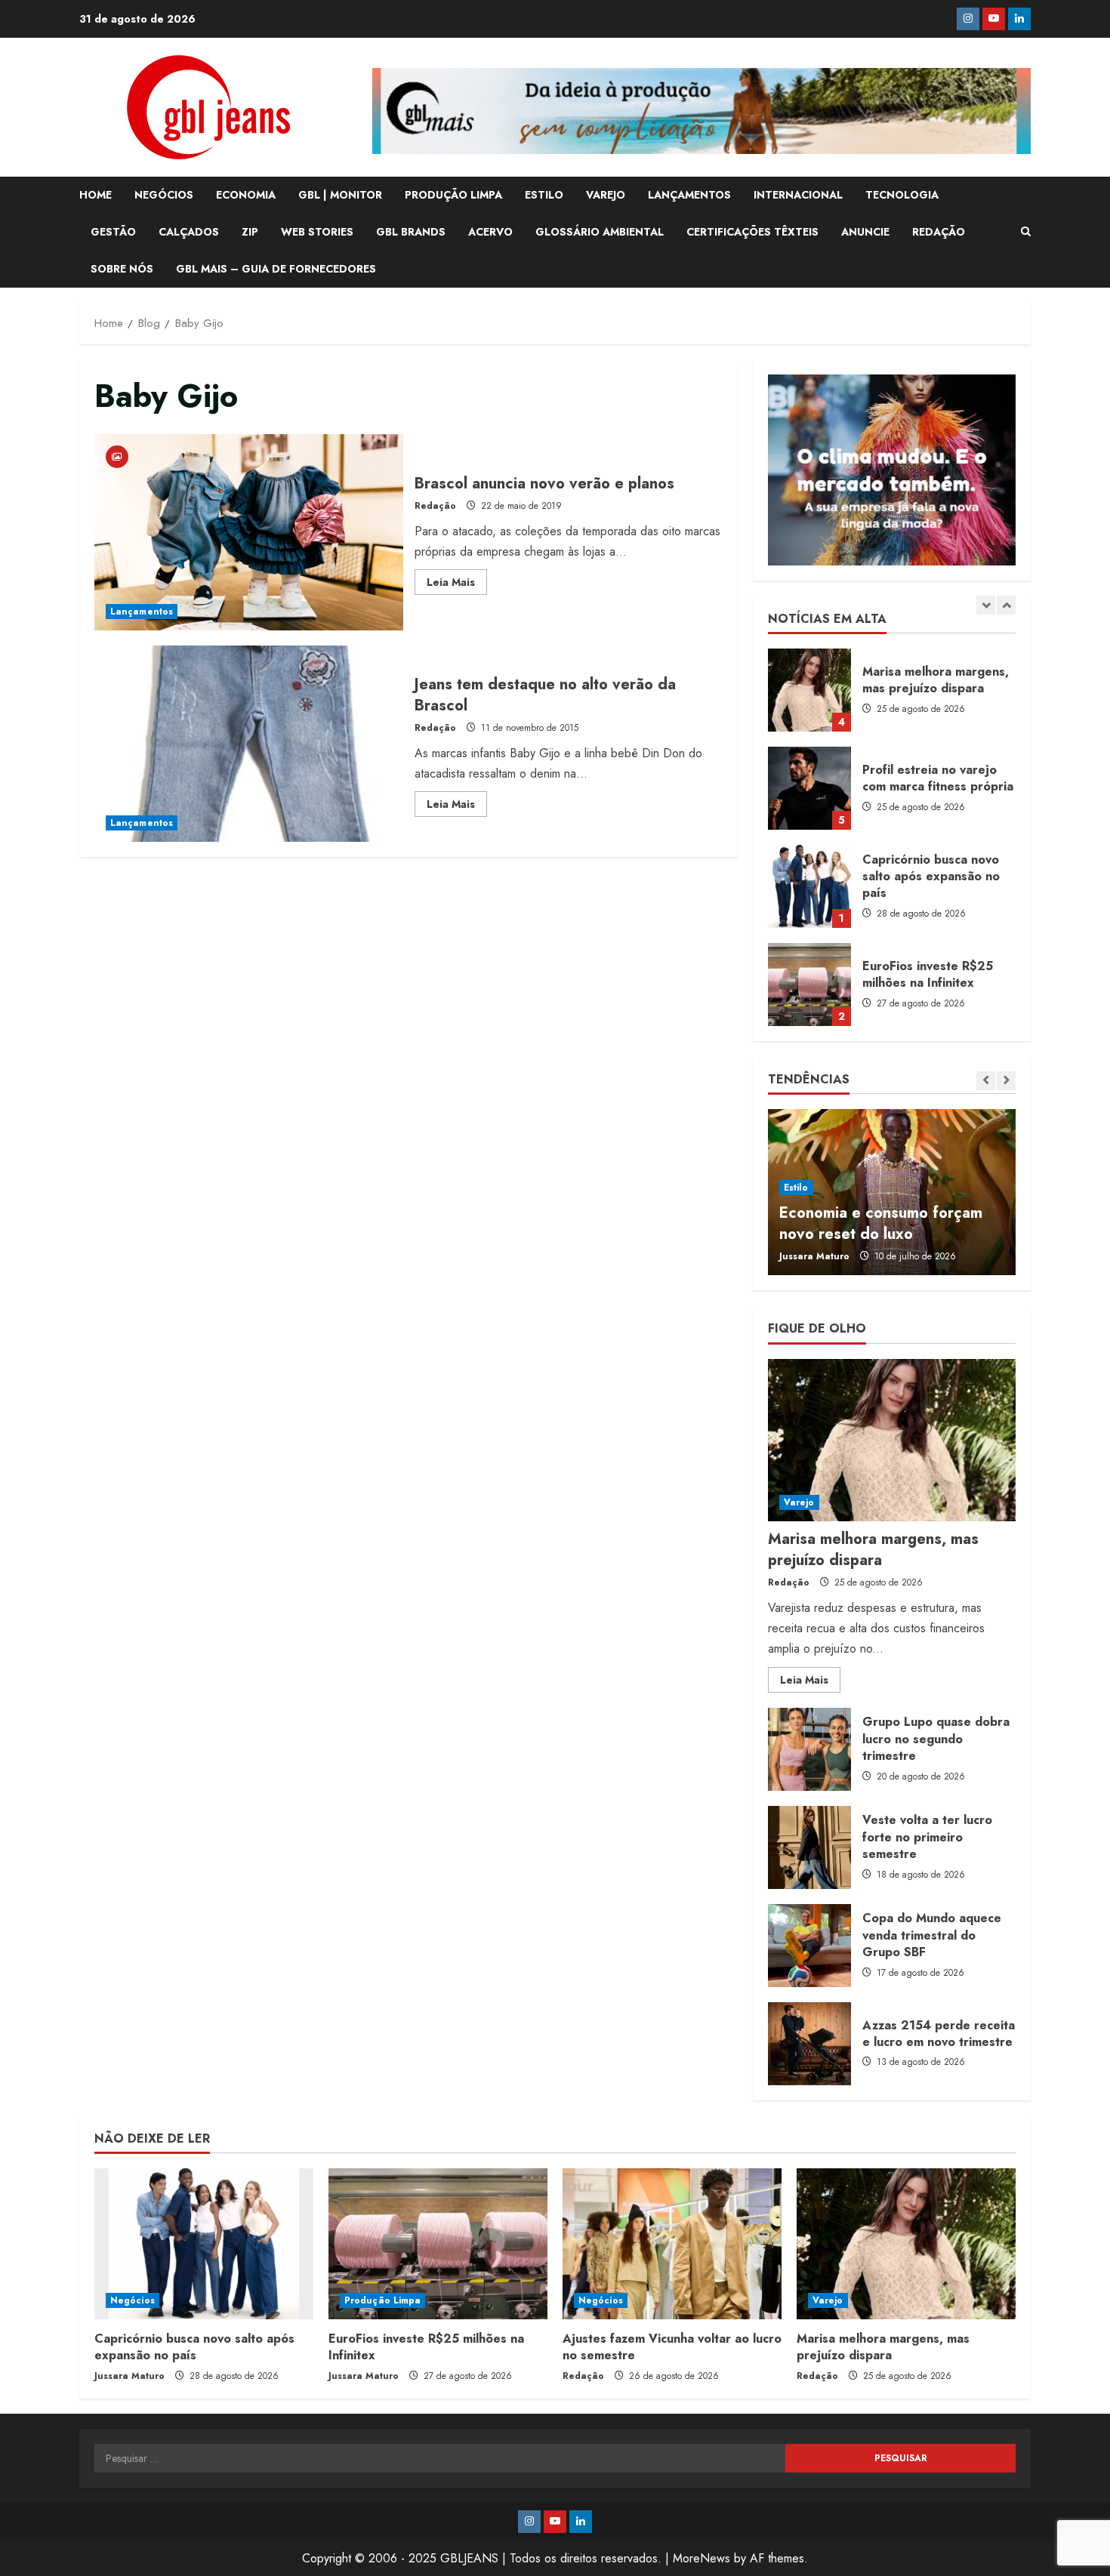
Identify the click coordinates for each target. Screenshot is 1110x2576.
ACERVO (490, 232)
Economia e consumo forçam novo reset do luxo (881, 1223)
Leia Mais (457, 584)
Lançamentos (142, 612)
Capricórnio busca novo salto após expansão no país (809, 886)
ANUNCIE (865, 232)
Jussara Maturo (814, 1256)
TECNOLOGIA (902, 195)
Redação (435, 506)
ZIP (250, 232)
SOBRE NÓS (122, 269)
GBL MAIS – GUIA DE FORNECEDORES (276, 269)
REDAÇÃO (939, 232)
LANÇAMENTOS (689, 195)
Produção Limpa (382, 2300)
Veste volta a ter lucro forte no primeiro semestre (809, 1847)
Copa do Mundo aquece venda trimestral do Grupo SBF (809, 1946)
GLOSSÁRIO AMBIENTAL (600, 232)
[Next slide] (1006, 605)
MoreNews (701, 2558)
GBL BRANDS (411, 232)
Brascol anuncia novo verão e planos (249, 532)
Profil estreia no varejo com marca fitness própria (809, 788)
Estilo (796, 1188)
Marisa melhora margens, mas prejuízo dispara (809, 690)
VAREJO (606, 195)
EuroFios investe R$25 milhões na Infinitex (809, 984)
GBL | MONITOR (340, 195)
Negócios (133, 2300)
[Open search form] (1026, 232)
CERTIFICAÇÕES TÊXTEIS (752, 232)
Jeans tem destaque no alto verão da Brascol (249, 744)
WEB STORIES (317, 232)
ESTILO (544, 195)
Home (96, 195)
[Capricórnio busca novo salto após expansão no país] (204, 2244)
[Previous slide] (986, 605)
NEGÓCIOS (164, 195)
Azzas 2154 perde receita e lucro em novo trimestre (809, 2044)
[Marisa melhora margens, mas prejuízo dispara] (892, 1440)
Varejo (799, 1502)
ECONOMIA (246, 195)
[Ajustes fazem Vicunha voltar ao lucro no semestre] (672, 2244)
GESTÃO (113, 232)
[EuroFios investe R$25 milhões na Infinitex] (438, 2244)
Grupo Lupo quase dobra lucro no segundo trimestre (809, 1749)
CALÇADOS (189, 232)
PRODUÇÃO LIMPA (453, 195)
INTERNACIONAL (798, 195)
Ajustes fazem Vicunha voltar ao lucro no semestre (672, 2347)
